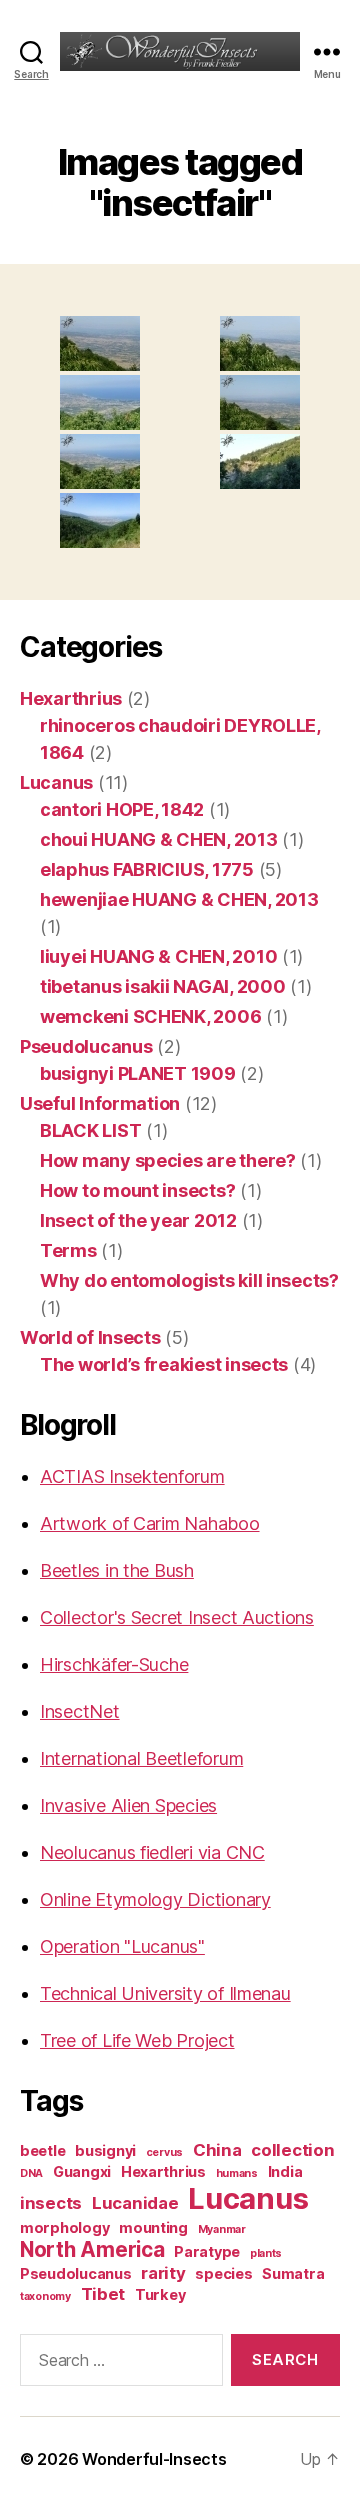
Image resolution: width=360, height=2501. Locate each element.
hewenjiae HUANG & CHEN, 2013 (179, 899)
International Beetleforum (141, 1758)
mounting (153, 2227)
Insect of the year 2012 (138, 1220)
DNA (31, 2173)
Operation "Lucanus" (122, 1946)
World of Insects (90, 1337)
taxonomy (45, 2296)
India (285, 2171)
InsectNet (80, 1711)
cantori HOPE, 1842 (122, 809)
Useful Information (100, 1103)
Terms (68, 1250)
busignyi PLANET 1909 (138, 1073)
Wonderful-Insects (154, 2459)
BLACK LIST (90, 1130)
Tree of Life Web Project (137, 2040)
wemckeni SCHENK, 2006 (150, 1016)
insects (51, 2203)
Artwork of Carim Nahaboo (150, 1523)
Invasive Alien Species (128, 1805)
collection (292, 2150)
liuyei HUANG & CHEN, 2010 (158, 956)
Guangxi (82, 2171)
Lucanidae (135, 2203)
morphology (64, 2227)
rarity (163, 2273)
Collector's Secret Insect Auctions (177, 1617)
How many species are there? (168, 1160)
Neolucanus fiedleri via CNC (152, 1852)
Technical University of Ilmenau (165, 1993)
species (223, 2273)
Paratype (207, 2251)
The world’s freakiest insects (164, 1364)
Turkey (160, 2294)
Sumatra (293, 2273)
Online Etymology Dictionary (155, 1899)
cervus (164, 2152)
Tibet (103, 2294)
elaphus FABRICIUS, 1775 (147, 869)
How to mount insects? (137, 1190)
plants (266, 2253)
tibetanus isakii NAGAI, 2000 (162, 986)
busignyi (105, 2150)
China (217, 2150)
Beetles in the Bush (117, 1570)
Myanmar (222, 2229)
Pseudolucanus (86, 1046)
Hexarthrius (71, 698)
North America (92, 2249)
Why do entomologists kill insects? (189, 1280)
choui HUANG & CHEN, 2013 (159, 839)
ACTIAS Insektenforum (132, 1476)
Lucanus (56, 782)
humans (237, 2173)
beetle (42, 2150)
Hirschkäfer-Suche (114, 1664)
